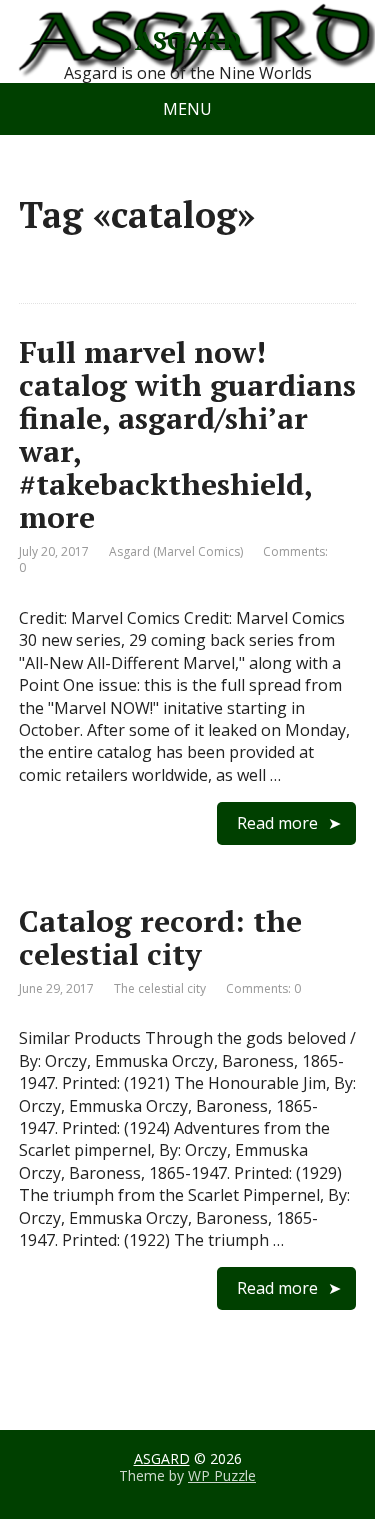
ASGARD (188, 41)
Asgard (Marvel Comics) (176, 551)
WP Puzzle (222, 1475)
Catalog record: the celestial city (160, 937)
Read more (277, 823)
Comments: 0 (263, 988)
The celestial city (160, 988)
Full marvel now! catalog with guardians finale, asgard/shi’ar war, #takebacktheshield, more (187, 434)
